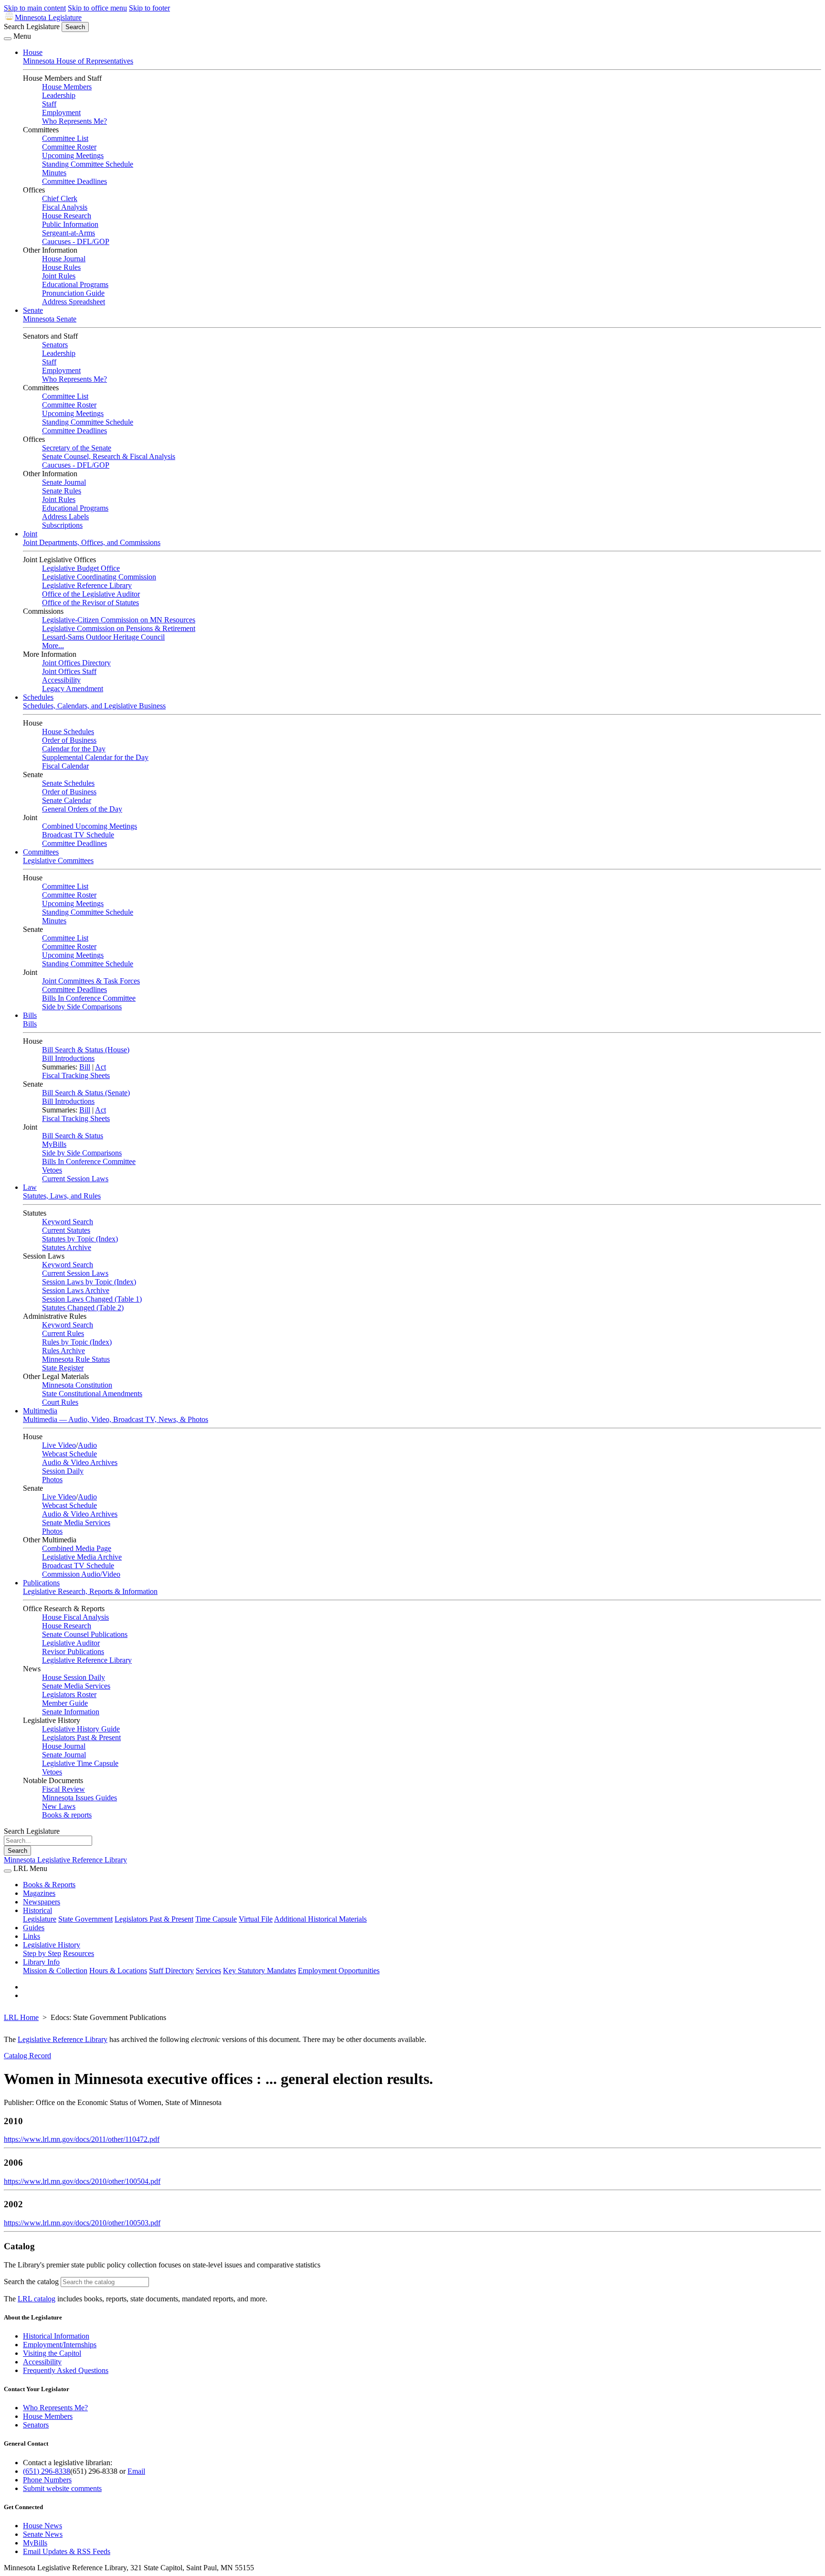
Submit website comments (62, 2488)
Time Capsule (216, 1919)
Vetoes (52, 1170)
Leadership (59, 95)
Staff (49, 104)
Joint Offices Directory (76, 663)
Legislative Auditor (71, 1643)
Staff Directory (171, 1971)
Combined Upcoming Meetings (90, 826)
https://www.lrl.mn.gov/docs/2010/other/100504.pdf (82, 2181)
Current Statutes (66, 1230)
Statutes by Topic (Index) (80, 1239)
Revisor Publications (73, 1651)
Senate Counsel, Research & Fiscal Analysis (109, 456)
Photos (52, 1480)
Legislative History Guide (81, 1729)
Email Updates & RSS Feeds (67, 2551)
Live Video (59, 1445)
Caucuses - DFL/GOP (76, 241)
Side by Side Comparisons (82, 1007)
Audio (87, 1445)
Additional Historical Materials (320, 1919)
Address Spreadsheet (74, 302)
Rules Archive (63, 1351)
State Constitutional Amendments (92, 1394)
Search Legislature (32, 27)
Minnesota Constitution (77, 1385)
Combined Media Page (77, 1548)
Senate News (43, 2534)
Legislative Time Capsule (80, 1763)
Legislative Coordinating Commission (99, 577)
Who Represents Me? (74, 121)
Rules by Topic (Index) (77, 1342)
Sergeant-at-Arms (69, 233)
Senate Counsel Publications (85, 1634)
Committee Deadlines (74, 181)
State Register (63, 1368)
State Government (85, 1919)
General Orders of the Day (82, 809)
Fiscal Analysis (65, 207)
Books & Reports (49, 1885)
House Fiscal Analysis (75, 1617)
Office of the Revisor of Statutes (90, 603)
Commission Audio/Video (81, 1574)
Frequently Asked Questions (66, 2370)
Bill (85, 1067)
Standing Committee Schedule (88, 164)
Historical (37, 1910)
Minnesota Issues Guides (79, 1798)
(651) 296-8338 (47, 2471)
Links (32, 1936)
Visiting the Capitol (52, 2353)
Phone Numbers (47, 2480)
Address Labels (65, 517)
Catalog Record (27, 2056)
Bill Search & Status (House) (86, 1050)
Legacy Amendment (73, 689)
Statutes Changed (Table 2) (83, 1308)
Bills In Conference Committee (89, 998)
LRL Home (21, 2017)
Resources (79, 1953)
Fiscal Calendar (65, 766)
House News (42, 2526)
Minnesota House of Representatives (78, 61)
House (33, 52)
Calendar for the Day (74, 749)
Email (136, 2471)
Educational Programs (75, 284)
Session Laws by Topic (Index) (89, 1282)
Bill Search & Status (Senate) (86, 1093)
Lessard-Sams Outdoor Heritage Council (103, 637)
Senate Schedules (68, 783)
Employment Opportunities (339, 1971)
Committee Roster (69, 147)
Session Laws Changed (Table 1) (92, 1299)
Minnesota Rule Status (76, 1359)
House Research (67, 216)
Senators (55, 345)
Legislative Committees (58, 860)
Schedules (38, 697)
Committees (41, 852)
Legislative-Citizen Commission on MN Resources (119, 620)
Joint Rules (59, 276)
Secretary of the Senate (77, 448)
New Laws (59, 1806)
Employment (61, 112)
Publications (41, 1583)
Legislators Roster (69, 1694)
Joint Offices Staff (69, 671)
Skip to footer (149, 8)
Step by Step (42, 1953)
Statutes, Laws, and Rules (62, 1196)
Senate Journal (64, 482)
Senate (33, 310)
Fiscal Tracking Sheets (76, 1075)
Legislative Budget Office (81, 568)
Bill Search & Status (73, 1136)
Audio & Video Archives (80, 1462)
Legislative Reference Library (87, 585)
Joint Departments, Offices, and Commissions (92, 542)
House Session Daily (74, 1677)
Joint (30, 534)
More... (53, 646)
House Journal (64, 259)
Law (30, 1187)
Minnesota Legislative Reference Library (65, 1860)
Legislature (40, 1919)
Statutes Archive (67, 1247)
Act (100, 1067)
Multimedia (40, 1411)
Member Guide (65, 1703)
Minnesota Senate (50, 319)
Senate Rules (62, 491)
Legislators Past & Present (81, 1737)
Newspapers (42, 1902)
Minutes (54, 173)
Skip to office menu (97, 8)
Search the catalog (31, 2282)
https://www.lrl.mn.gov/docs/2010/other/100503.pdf (82, 2223)
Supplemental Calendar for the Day (95, 757)
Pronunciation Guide (73, 293)
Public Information (70, 224)
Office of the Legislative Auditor (91, 594)
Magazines (39, 1893)
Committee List (65, 138)
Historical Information (56, 2336)
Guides (34, 1928)
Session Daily (63, 1471)
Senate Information (71, 1712)
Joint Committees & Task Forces (91, 981)
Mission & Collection (55, 1971)
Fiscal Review (63, 1789)
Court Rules (60, 1402)
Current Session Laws (75, 1179)
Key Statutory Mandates (259, 1971)
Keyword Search (68, 1222)
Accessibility (61, 680)
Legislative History (52, 1945)
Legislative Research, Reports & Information (90, 1591)
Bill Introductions (68, 1058)
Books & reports (67, 1815)
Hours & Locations (118, 1971)
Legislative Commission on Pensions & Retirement (119, 628)
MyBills (54, 1144)
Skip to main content (35, 8)
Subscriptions (62, 525)
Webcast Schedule (69, 1454)
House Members (67, 87)
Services (208, 1971)
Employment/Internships (60, 2345)
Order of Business (69, 740)
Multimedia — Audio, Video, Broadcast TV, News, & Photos (116, 1419)
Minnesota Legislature (48, 17)
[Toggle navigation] (8, 39)
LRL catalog (37, 2299)
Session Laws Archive (76, 1290)
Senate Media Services (76, 1523)
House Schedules (68, 732)
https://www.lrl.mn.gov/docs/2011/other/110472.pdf (82, 2139)
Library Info (41, 1962)
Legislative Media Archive (82, 1557)
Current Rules (63, 1333)
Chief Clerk (60, 198)
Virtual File (256, 1919)
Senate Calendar (67, 800)
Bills (30, 1015)
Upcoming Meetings (73, 155)
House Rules (61, 267)
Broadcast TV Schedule (78, 835)
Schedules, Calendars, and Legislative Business (94, 706)
